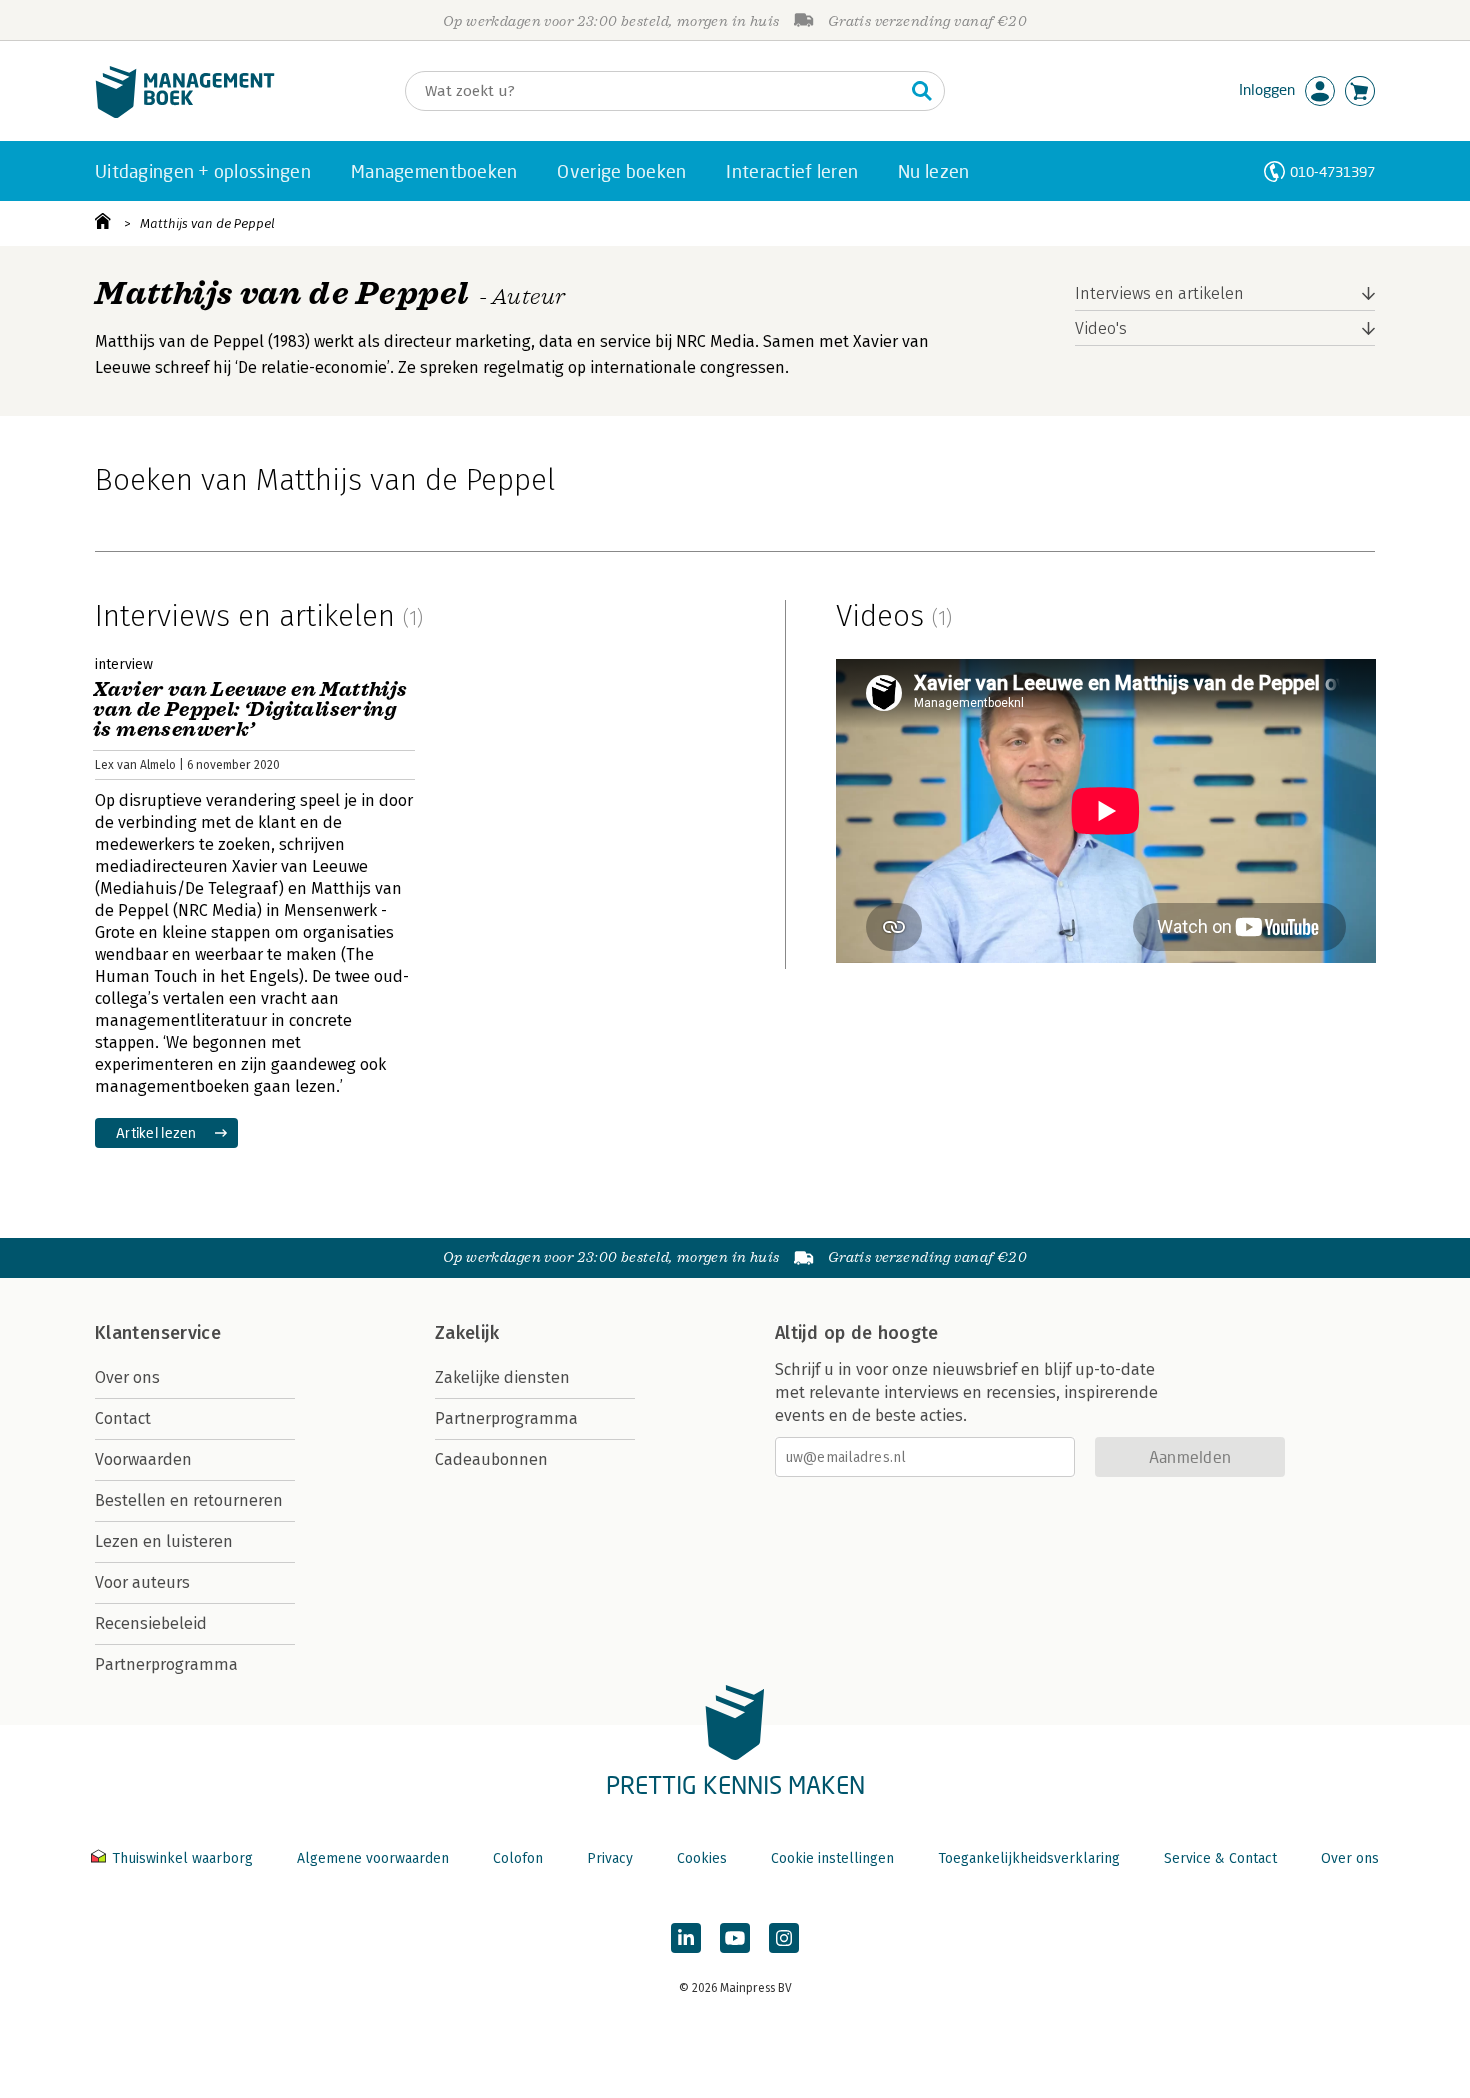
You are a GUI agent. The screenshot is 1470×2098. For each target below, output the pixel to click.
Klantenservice (158, 1333)
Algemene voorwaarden (373, 1858)
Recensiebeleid (151, 1623)
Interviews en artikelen (1159, 293)
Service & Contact (1220, 1858)
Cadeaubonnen (491, 1459)
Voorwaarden (143, 1459)
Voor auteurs (142, 1582)
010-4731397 (1332, 171)
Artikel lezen (156, 1132)
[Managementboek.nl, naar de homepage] (185, 113)
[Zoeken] (922, 91)
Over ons (127, 1377)
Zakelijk (467, 1333)
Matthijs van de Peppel (207, 223)
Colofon (518, 1858)
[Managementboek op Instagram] (784, 1938)
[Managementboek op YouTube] (735, 1938)
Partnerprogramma (166, 1664)
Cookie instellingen (832, 1858)
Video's (1101, 328)
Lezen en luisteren (164, 1541)
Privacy (610, 1858)
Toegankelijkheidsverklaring (1029, 1858)
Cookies (702, 1858)
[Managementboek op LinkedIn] (686, 1938)
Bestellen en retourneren (189, 1500)
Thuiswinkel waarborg (182, 1858)
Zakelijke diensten (502, 1377)
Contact (123, 1418)
